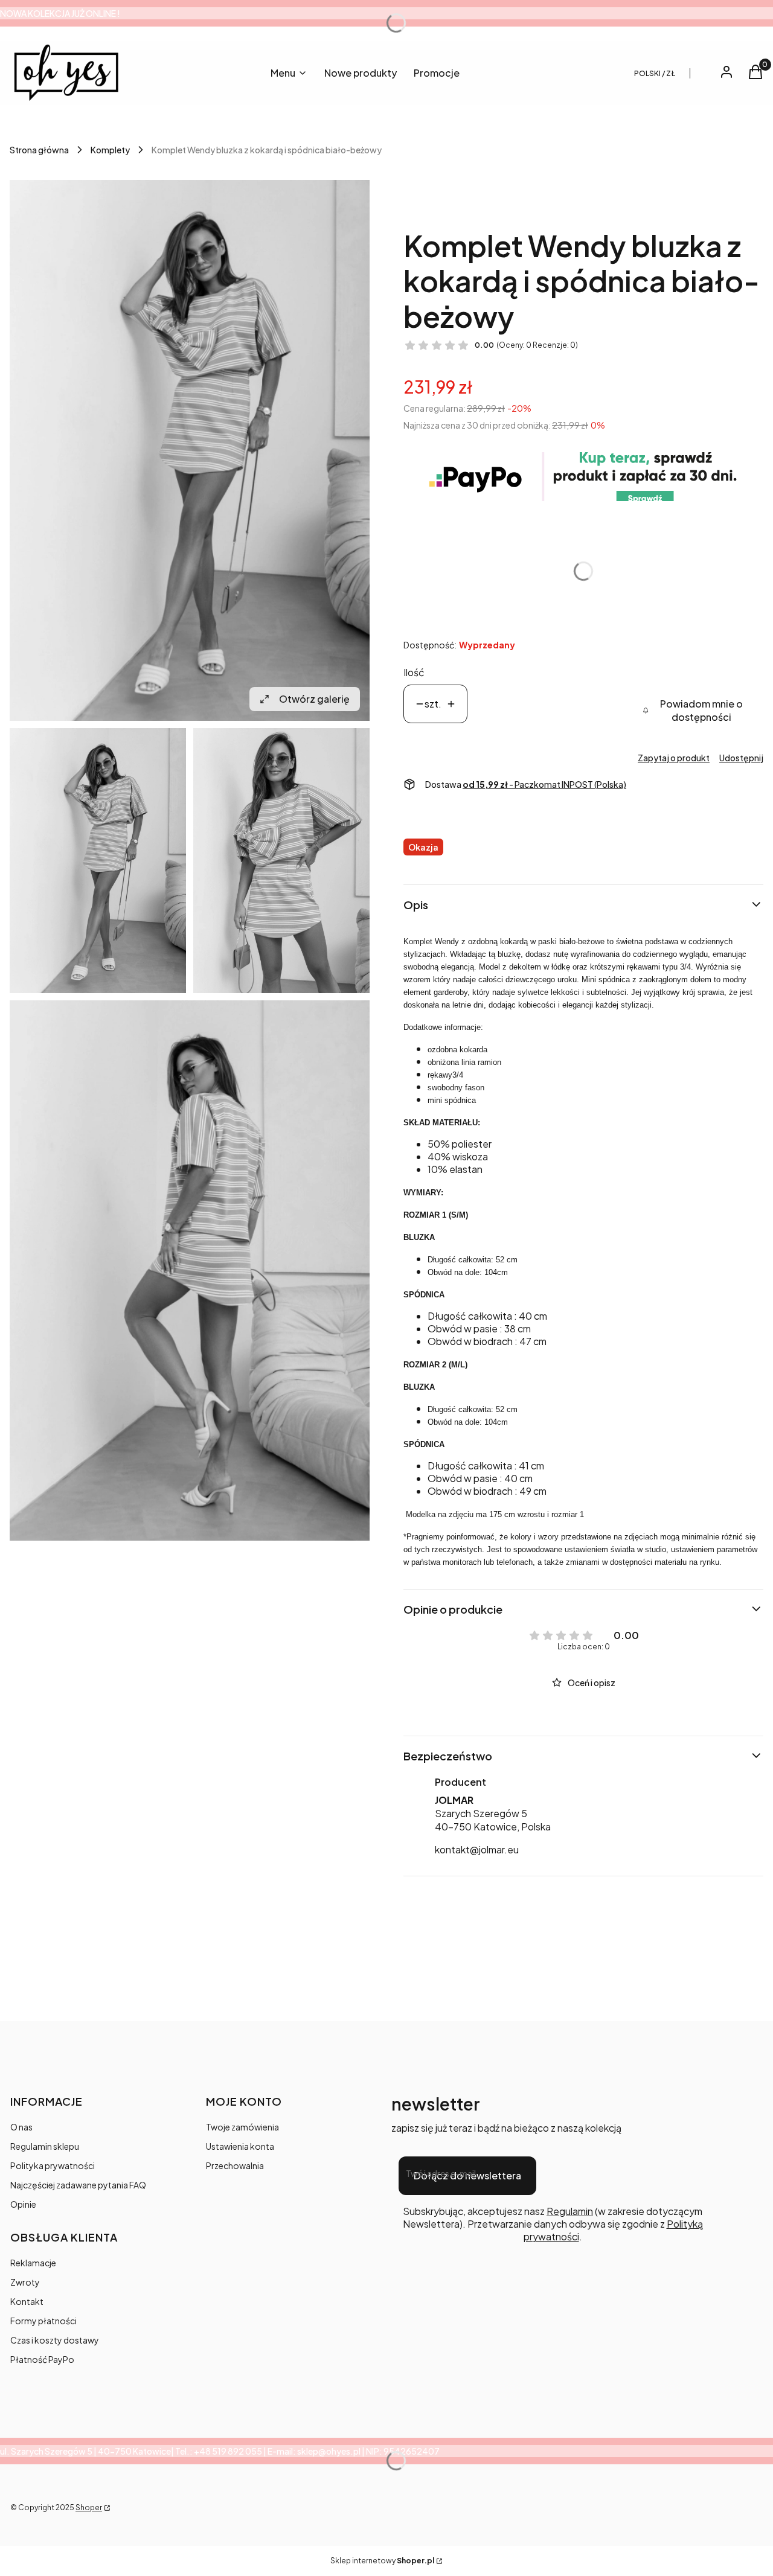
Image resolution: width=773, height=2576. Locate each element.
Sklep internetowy (382, 2561)
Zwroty (25, 2282)
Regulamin (570, 2211)
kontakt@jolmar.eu (477, 1849)
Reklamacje (33, 2263)
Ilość (414, 672)
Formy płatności (43, 2321)
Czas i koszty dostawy (55, 2340)
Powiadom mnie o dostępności (701, 710)
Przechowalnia (235, 2165)
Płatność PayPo (42, 2359)
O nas (21, 2127)
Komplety (110, 150)
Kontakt (27, 2301)
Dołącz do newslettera (467, 2175)
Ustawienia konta (240, 2146)
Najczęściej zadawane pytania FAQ (78, 2185)
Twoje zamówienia (242, 2127)
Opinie (23, 2204)
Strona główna (39, 150)
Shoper (89, 2507)
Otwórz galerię (314, 699)
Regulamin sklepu (45, 2146)
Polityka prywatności (53, 2165)
